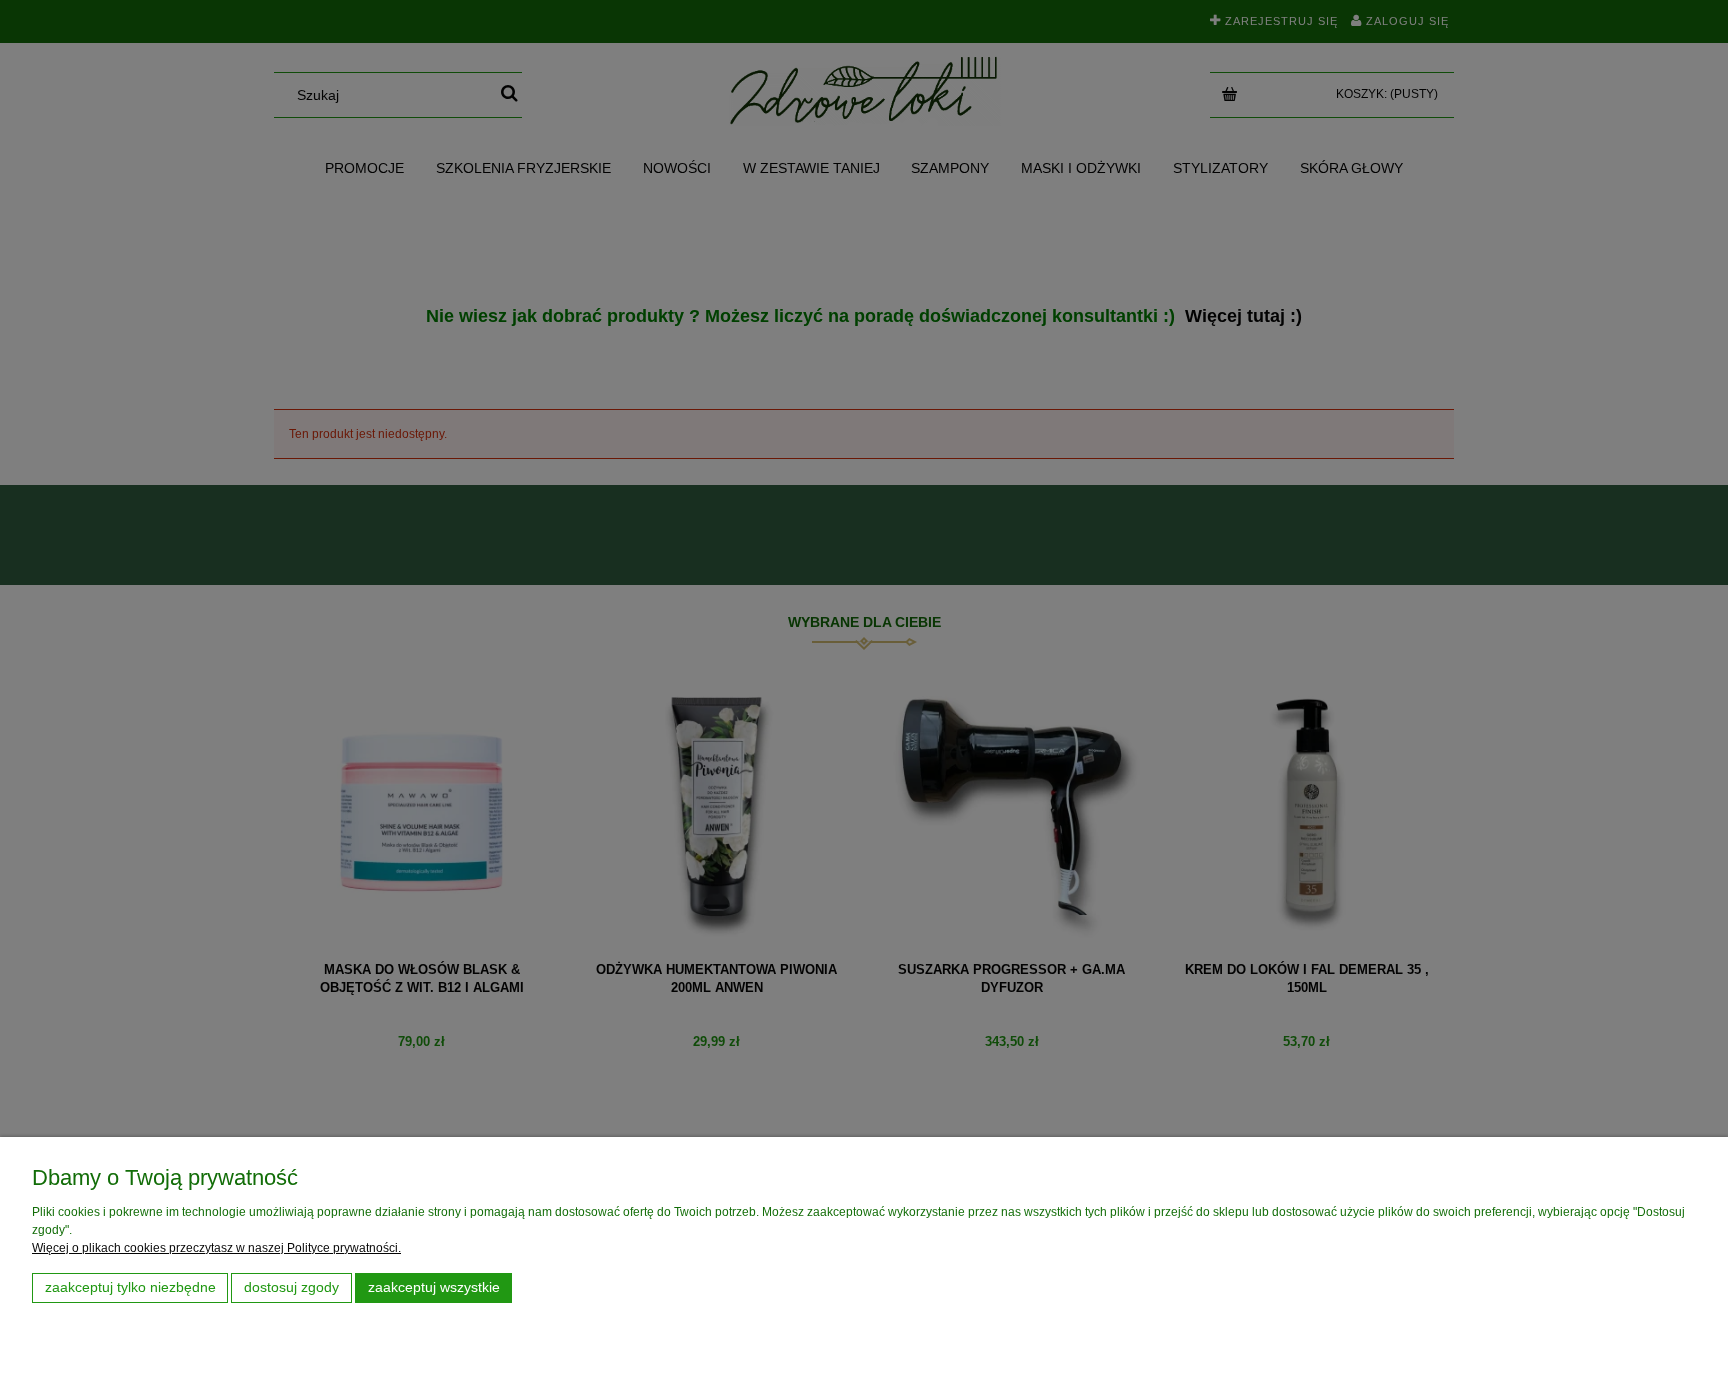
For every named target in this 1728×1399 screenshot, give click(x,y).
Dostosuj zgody (291, 1287)
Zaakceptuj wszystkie (434, 1287)
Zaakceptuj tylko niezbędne (130, 1287)
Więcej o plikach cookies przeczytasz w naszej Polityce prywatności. (216, 1248)
